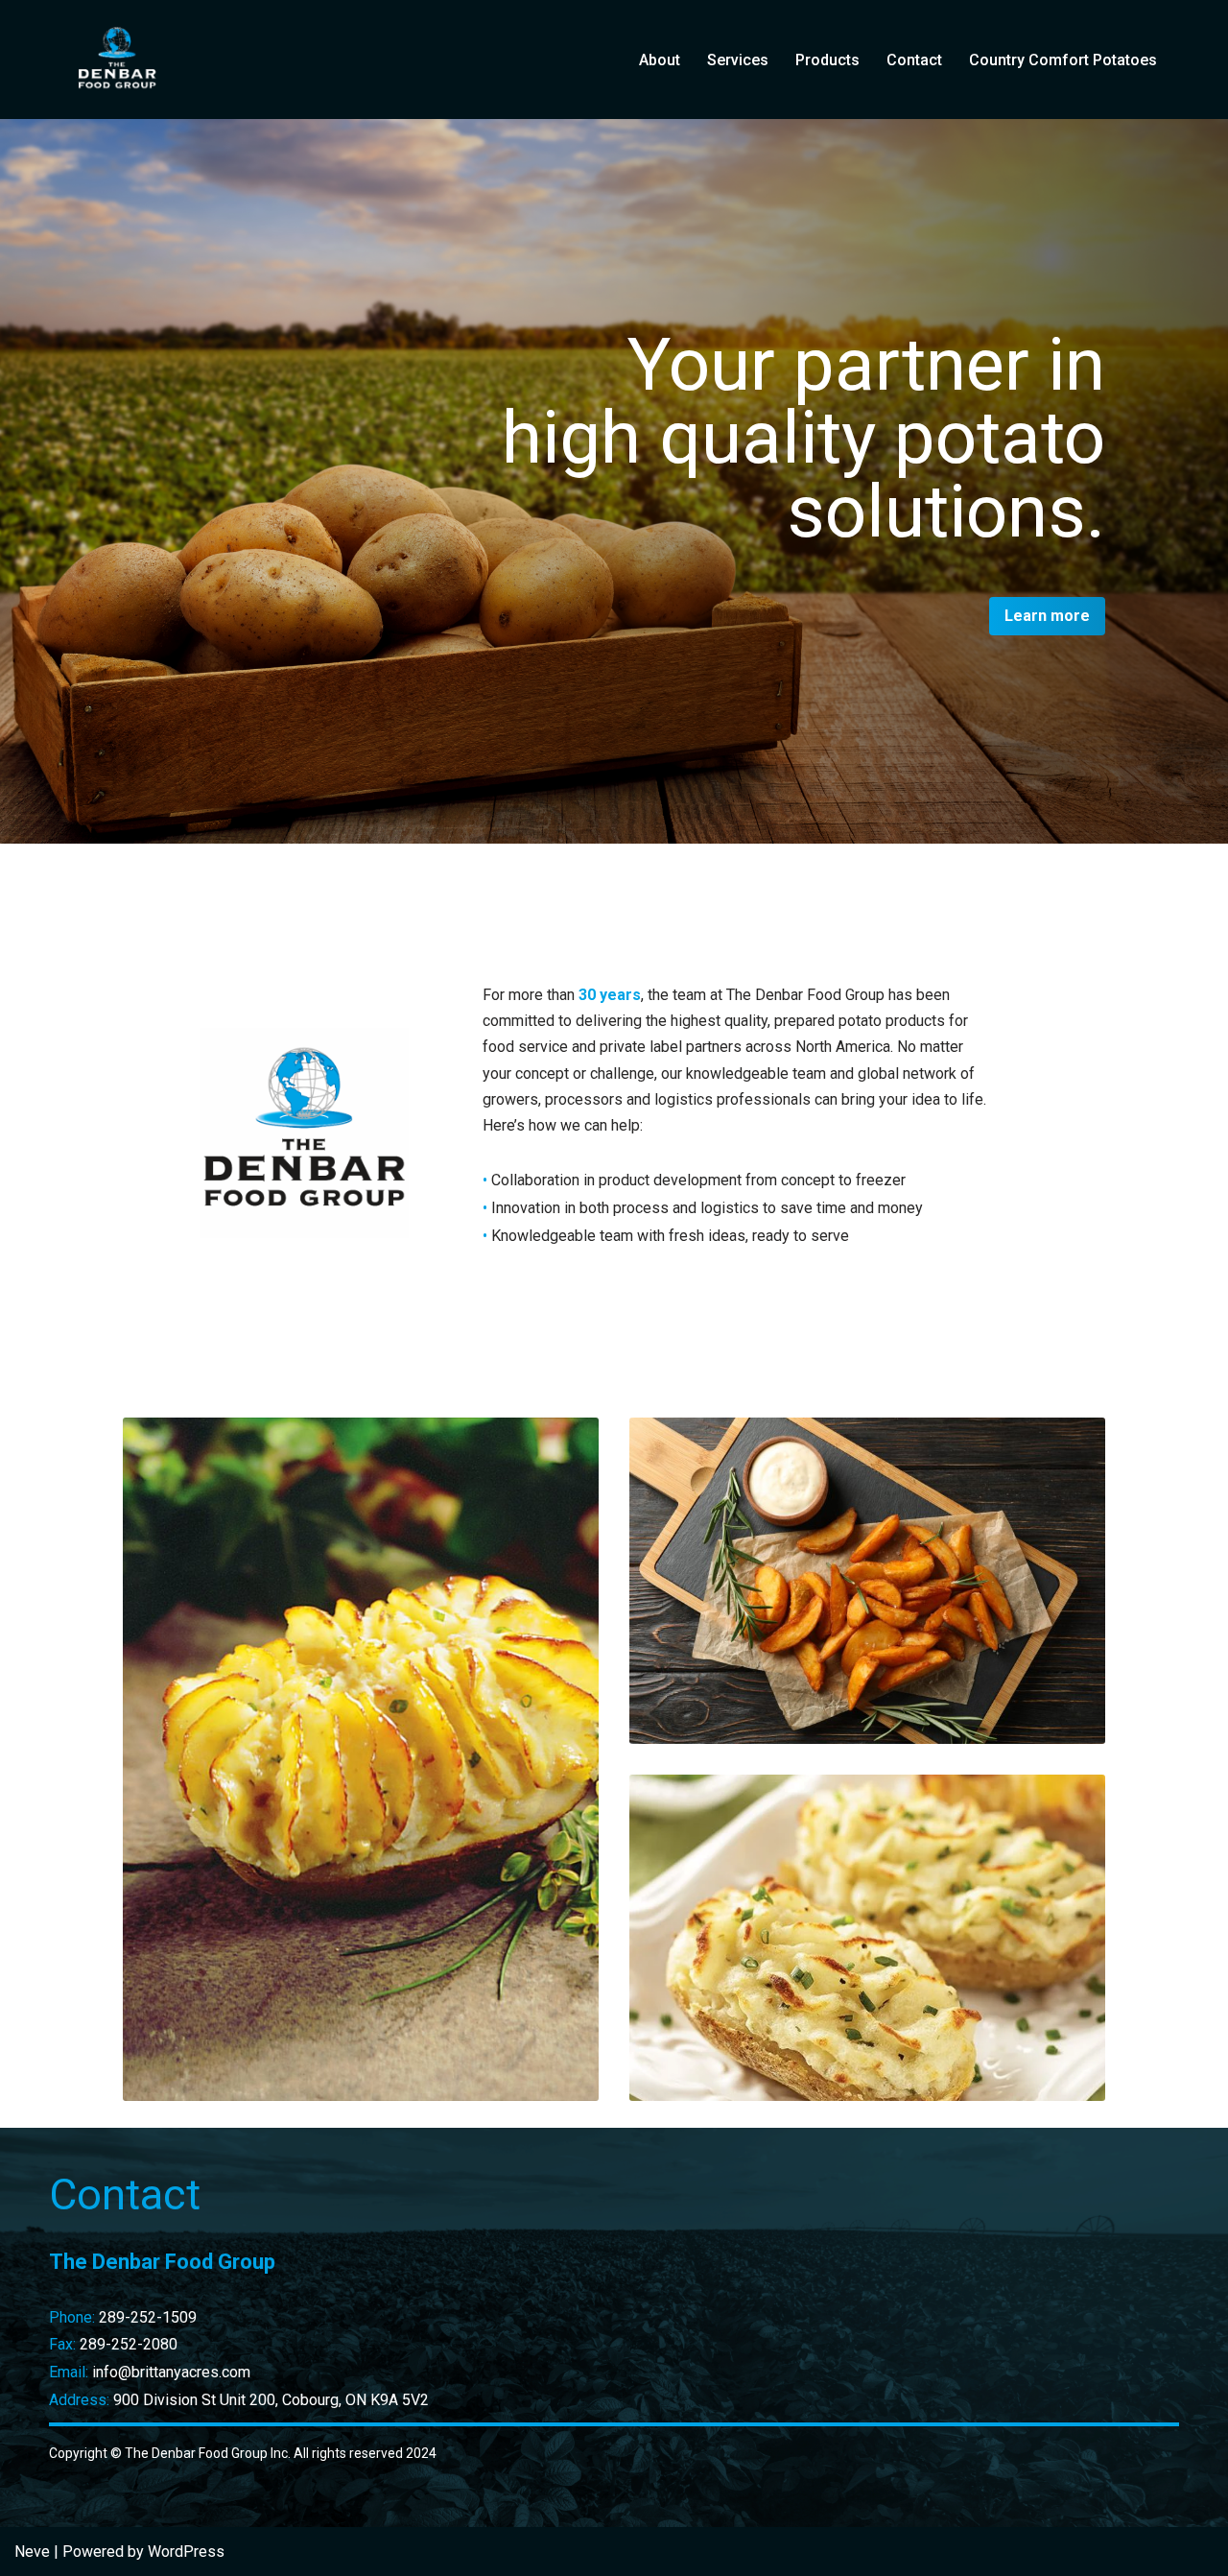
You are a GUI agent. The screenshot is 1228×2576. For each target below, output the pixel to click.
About (660, 60)
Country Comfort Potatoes (1063, 60)
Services (738, 60)
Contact (914, 60)
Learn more (1047, 616)
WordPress (186, 2552)
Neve (32, 2552)
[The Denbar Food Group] (115, 60)
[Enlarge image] (1080, 1800)
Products (827, 60)
